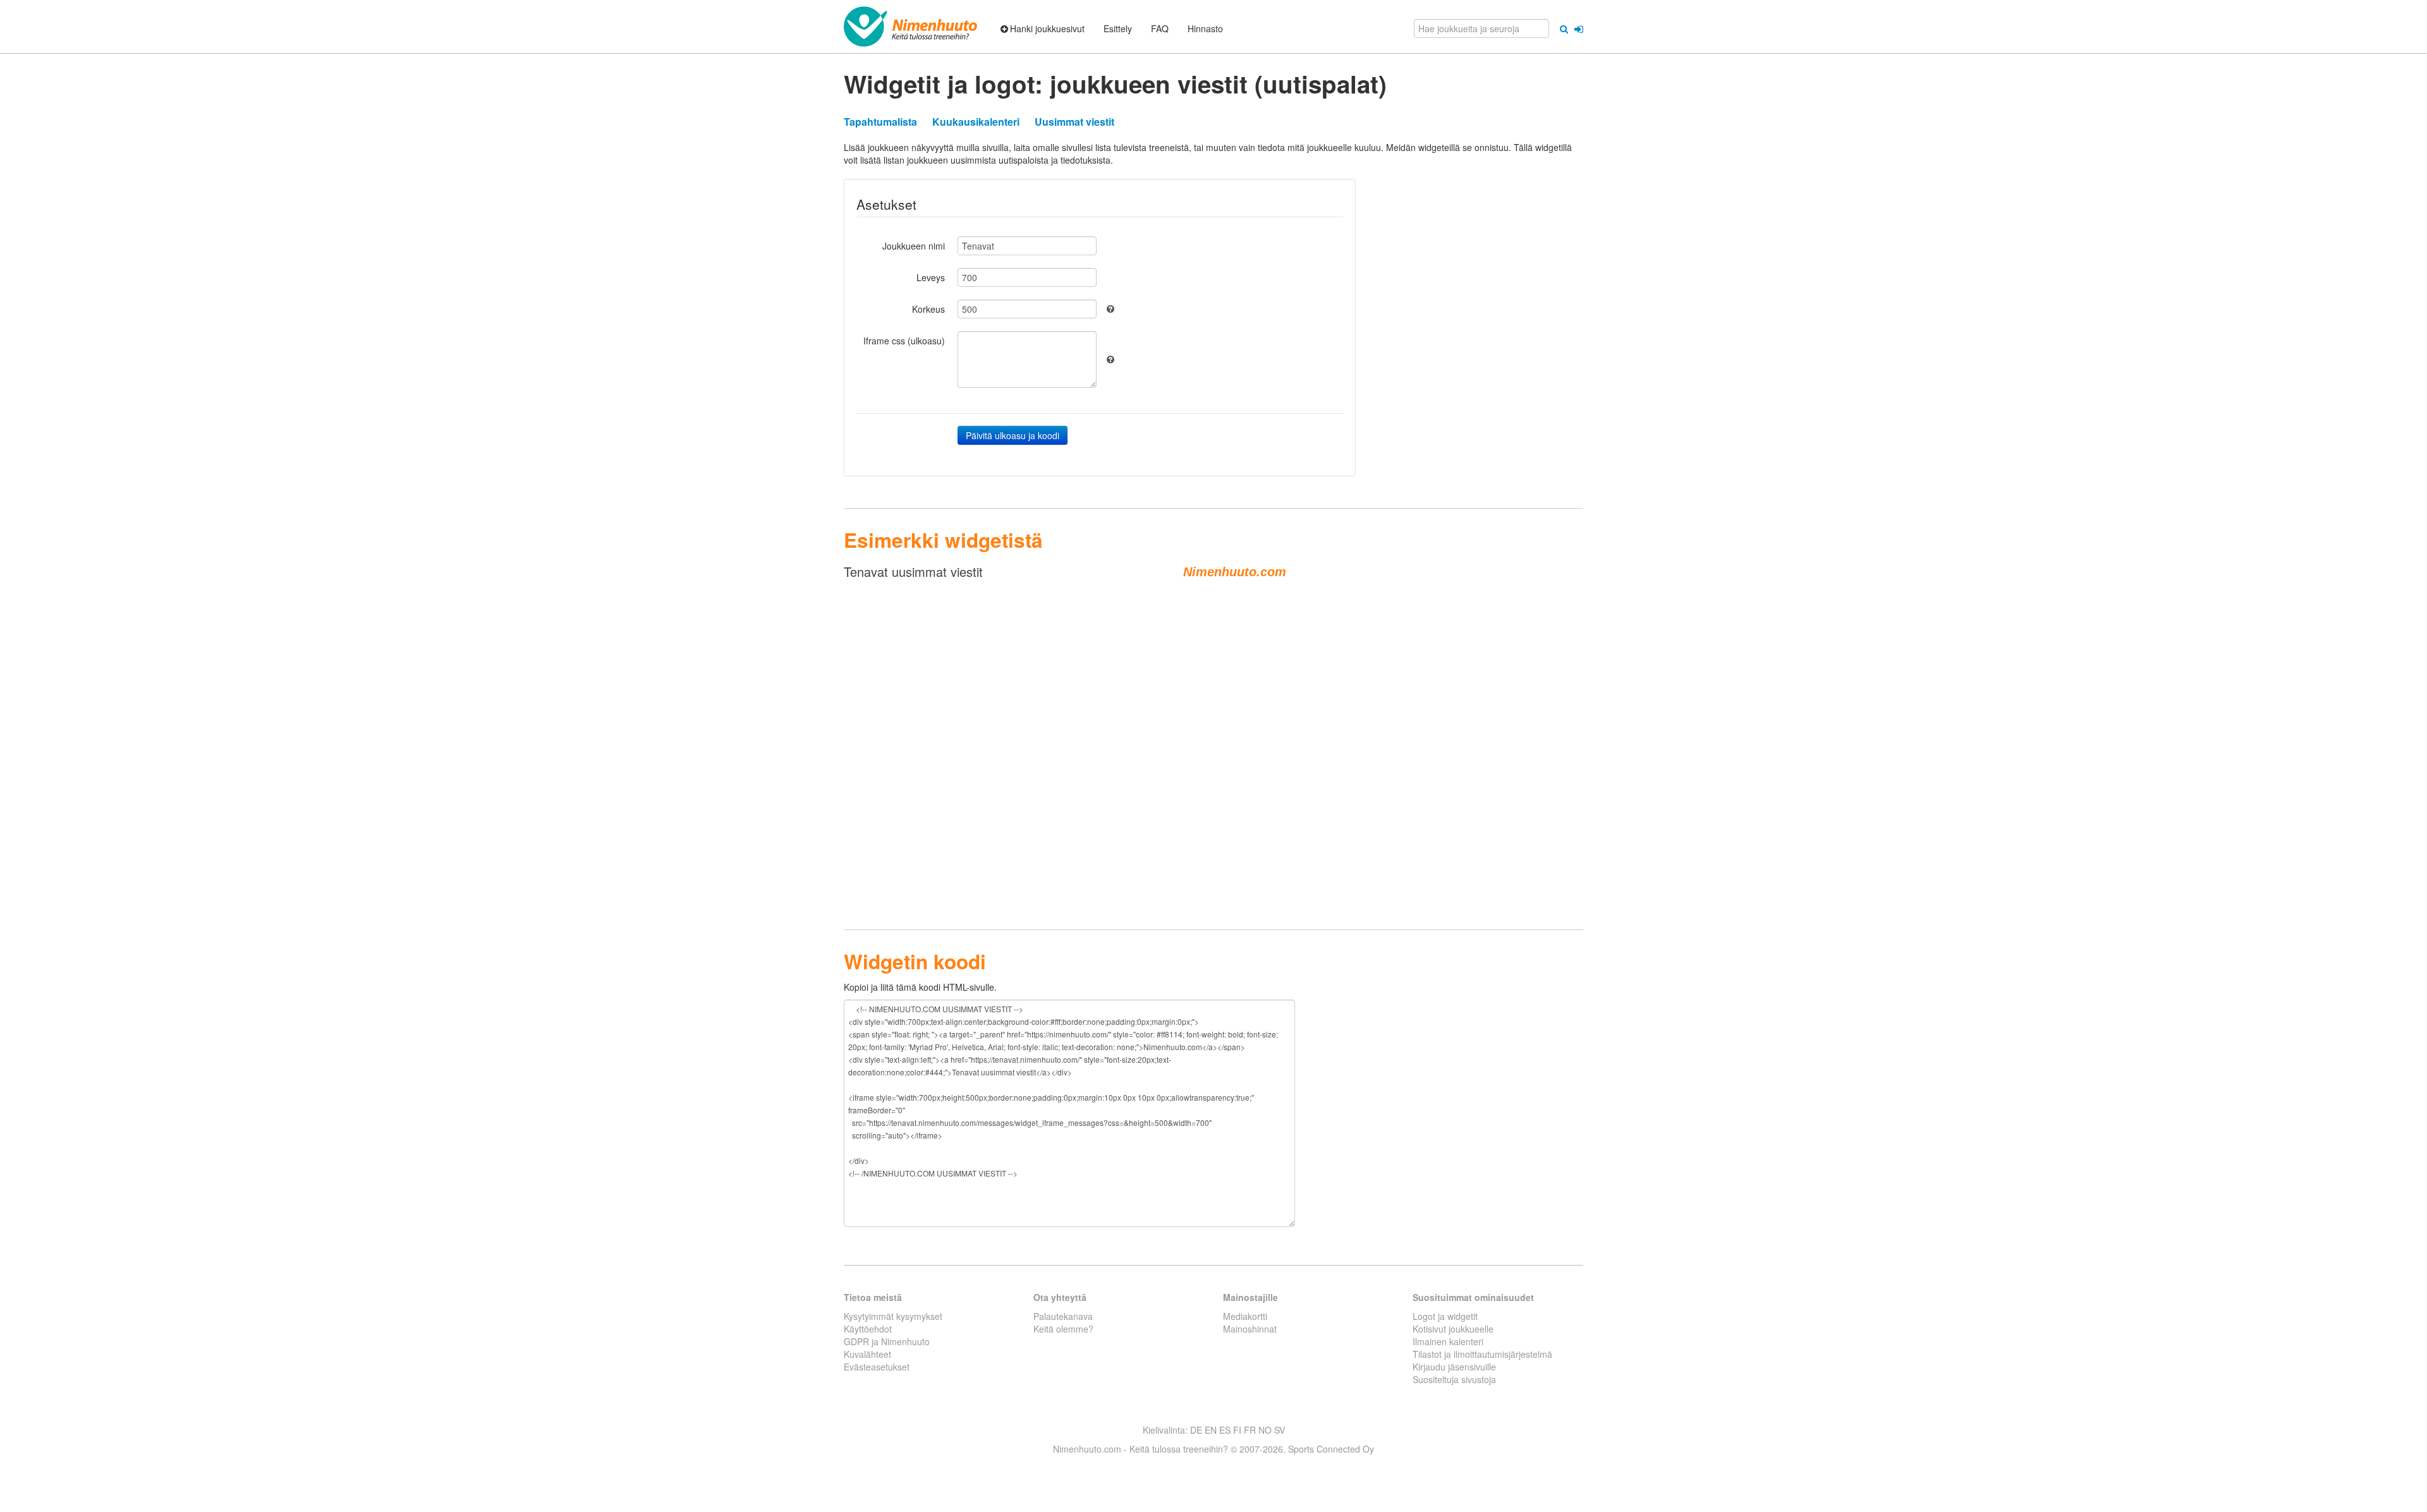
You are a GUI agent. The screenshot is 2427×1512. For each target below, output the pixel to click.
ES (1225, 1430)
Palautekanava (1063, 1316)
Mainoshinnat (1250, 1329)
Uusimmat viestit (1074, 122)
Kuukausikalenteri (976, 122)
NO (1265, 1430)
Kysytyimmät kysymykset (893, 1316)
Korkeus (928, 309)
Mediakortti (1245, 1316)
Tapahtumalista (880, 122)
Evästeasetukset (877, 1367)
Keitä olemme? (1063, 1329)
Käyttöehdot (868, 1329)
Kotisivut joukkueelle (1453, 1329)
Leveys (931, 277)
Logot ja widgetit (1445, 1316)
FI (1237, 1430)
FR (1250, 1430)
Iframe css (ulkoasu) (904, 341)
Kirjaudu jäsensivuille (1454, 1367)
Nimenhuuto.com (1235, 572)
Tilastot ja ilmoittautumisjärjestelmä (1482, 1354)
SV (1280, 1430)
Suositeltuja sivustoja (1454, 1379)
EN (1211, 1430)
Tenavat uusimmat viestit (913, 572)
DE (1196, 1430)
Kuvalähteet (867, 1354)
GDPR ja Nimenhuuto (887, 1341)
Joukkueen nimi (914, 246)
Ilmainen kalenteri (1448, 1341)
